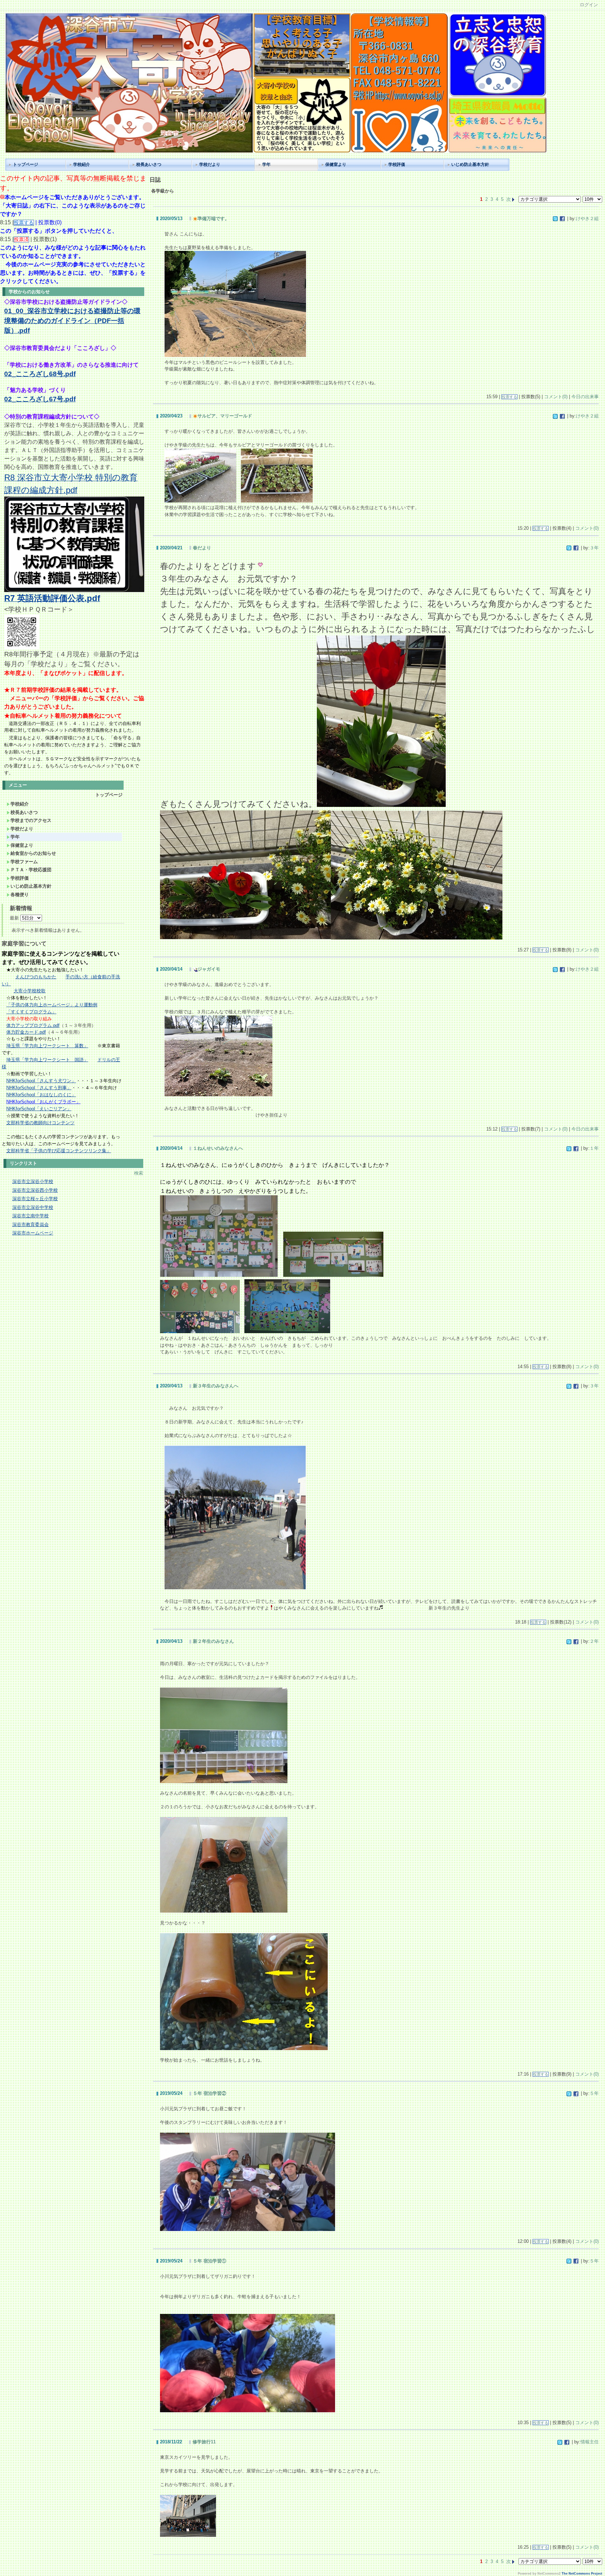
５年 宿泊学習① (210, 2261)
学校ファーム (24, 862)
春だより (202, 548)
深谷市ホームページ (33, 1233)
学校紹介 (82, 164)
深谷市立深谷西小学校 (35, 1190)
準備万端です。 (213, 219)
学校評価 (397, 164)
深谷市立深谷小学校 (33, 1181)
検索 (139, 1173)
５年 (594, 2093)
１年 (594, 1148)
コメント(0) (556, 397)
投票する (509, 397)
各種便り (20, 895)
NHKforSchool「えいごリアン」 (39, 1109)
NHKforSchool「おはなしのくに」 (41, 1095)
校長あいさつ (149, 164)
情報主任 (590, 2442)
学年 (266, 164)
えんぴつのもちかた (36, 977)
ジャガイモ (209, 969)
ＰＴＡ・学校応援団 (31, 870)
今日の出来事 (585, 397)
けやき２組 (587, 219)
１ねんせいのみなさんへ (218, 1148)
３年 (594, 548)
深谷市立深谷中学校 (33, 1207)
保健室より (336, 164)
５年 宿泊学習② (210, 2093)
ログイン (589, 5)
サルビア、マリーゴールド (225, 416)
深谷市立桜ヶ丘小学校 (35, 1199)
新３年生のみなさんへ (216, 1386)
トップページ (26, 164)
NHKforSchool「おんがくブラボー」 (43, 1102)
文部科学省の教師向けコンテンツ (40, 1123)
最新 (15, 918)
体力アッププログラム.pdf (33, 1025)
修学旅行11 (204, 2442)
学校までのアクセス (31, 820)
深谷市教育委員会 (30, 1224)
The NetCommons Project (582, 2574)
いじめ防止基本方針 (470, 164)
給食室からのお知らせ (33, 853)
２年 (594, 1641)
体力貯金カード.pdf (26, 1032)
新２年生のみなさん (213, 1641)
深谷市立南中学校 (30, 1216)
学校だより (210, 164)
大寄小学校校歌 (30, 991)
